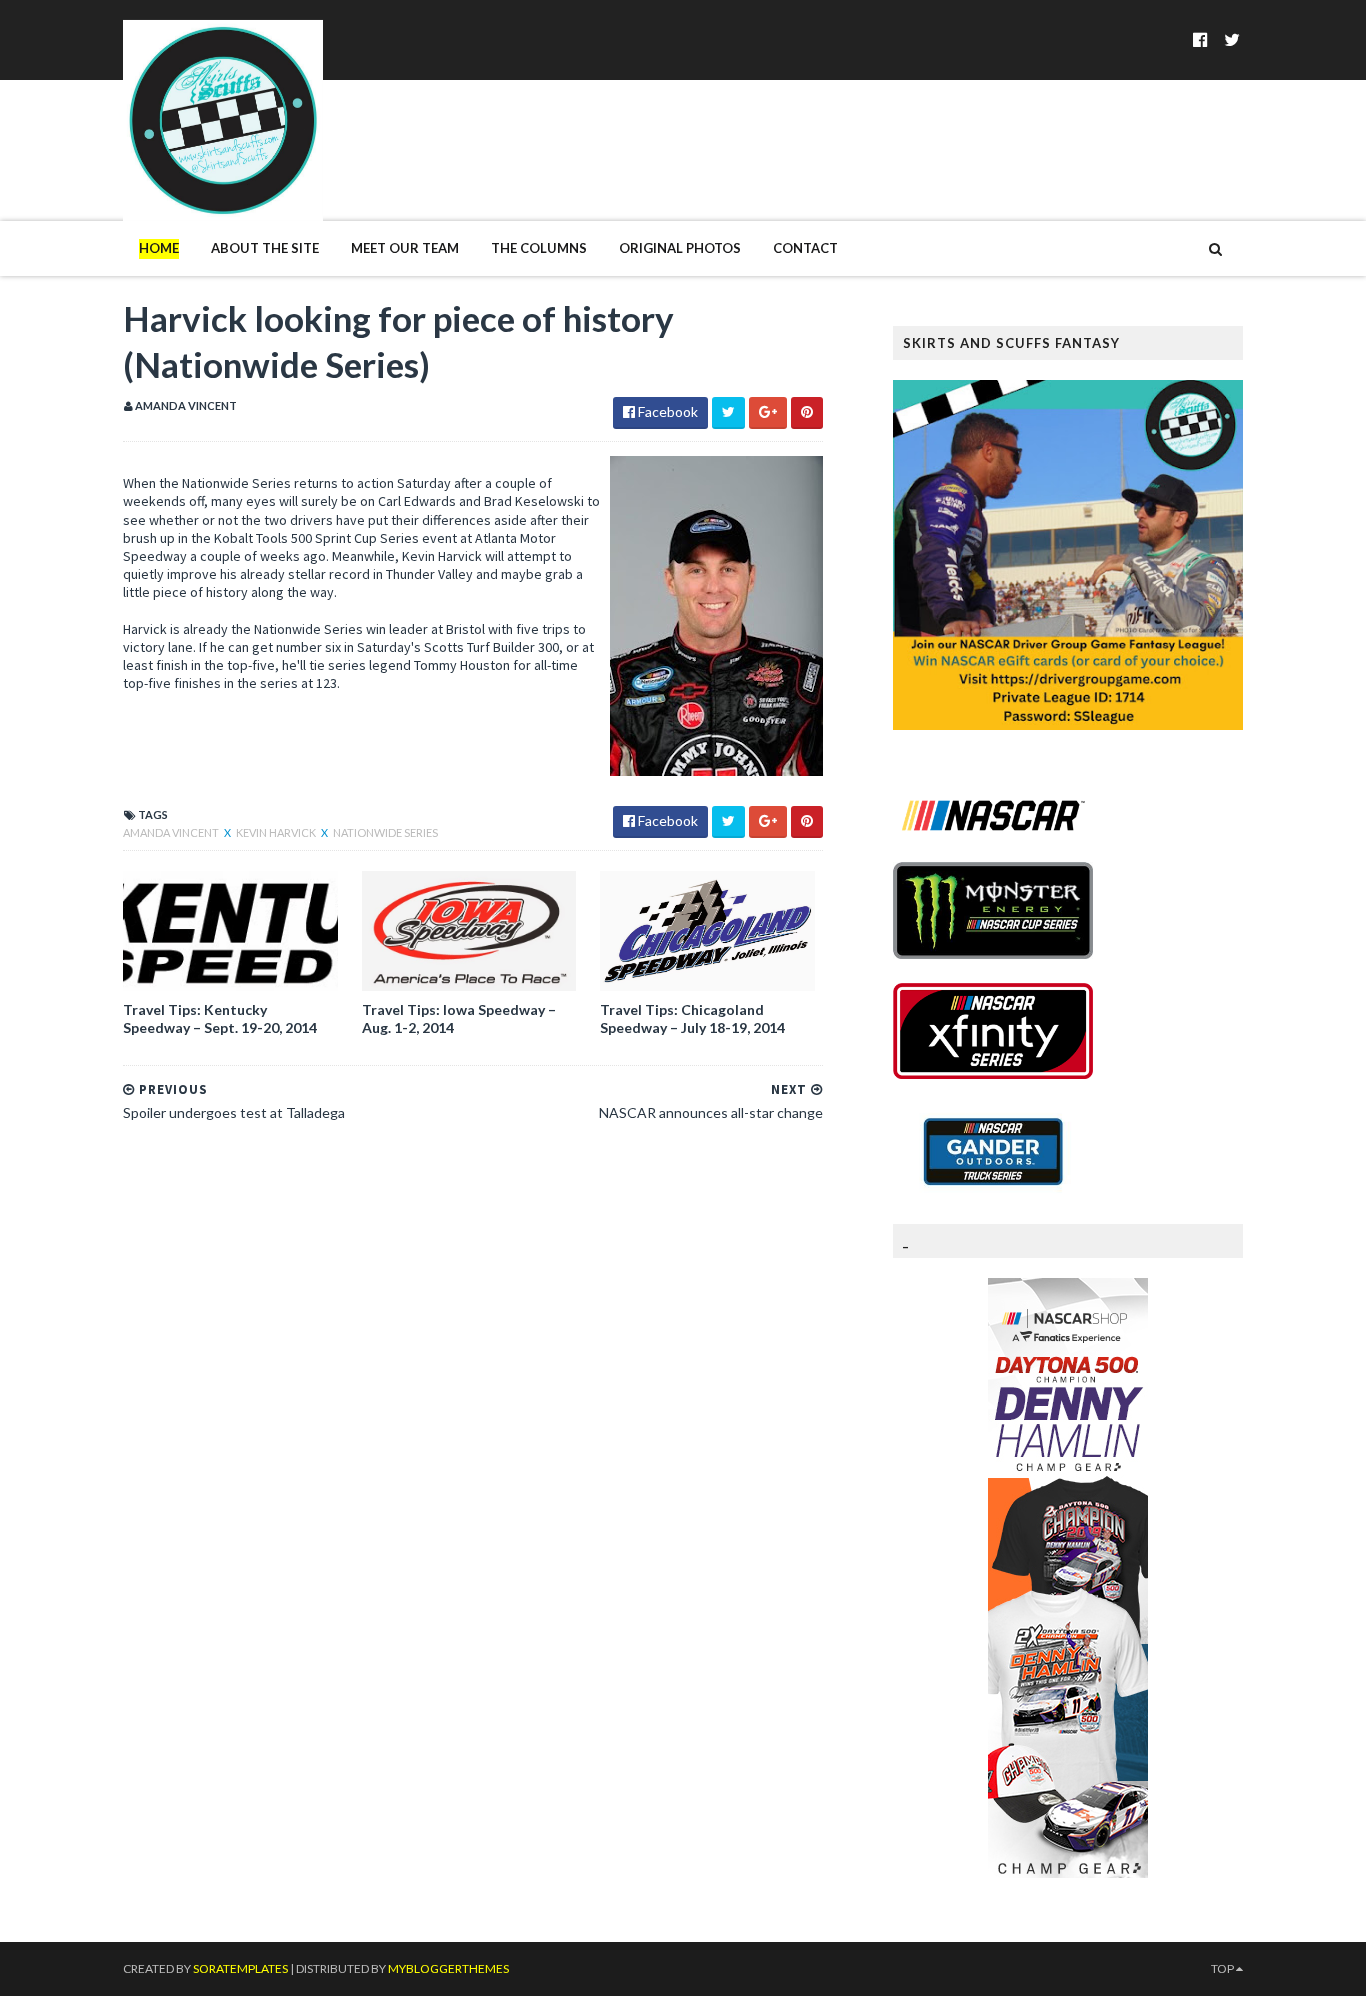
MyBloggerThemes (448, 1968)
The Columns (539, 248)
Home (159, 248)
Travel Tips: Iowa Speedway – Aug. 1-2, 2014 (459, 1018)
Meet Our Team (405, 248)
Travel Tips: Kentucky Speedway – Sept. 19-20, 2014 (220, 1018)
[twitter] (1232, 39)
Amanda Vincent (172, 832)
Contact (805, 248)
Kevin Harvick (277, 832)
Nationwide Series (385, 832)
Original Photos (680, 248)
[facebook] (1200, 39)
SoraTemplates (240, 1968)
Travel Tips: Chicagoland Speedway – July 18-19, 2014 (692, 1018)
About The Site (265, 248)
